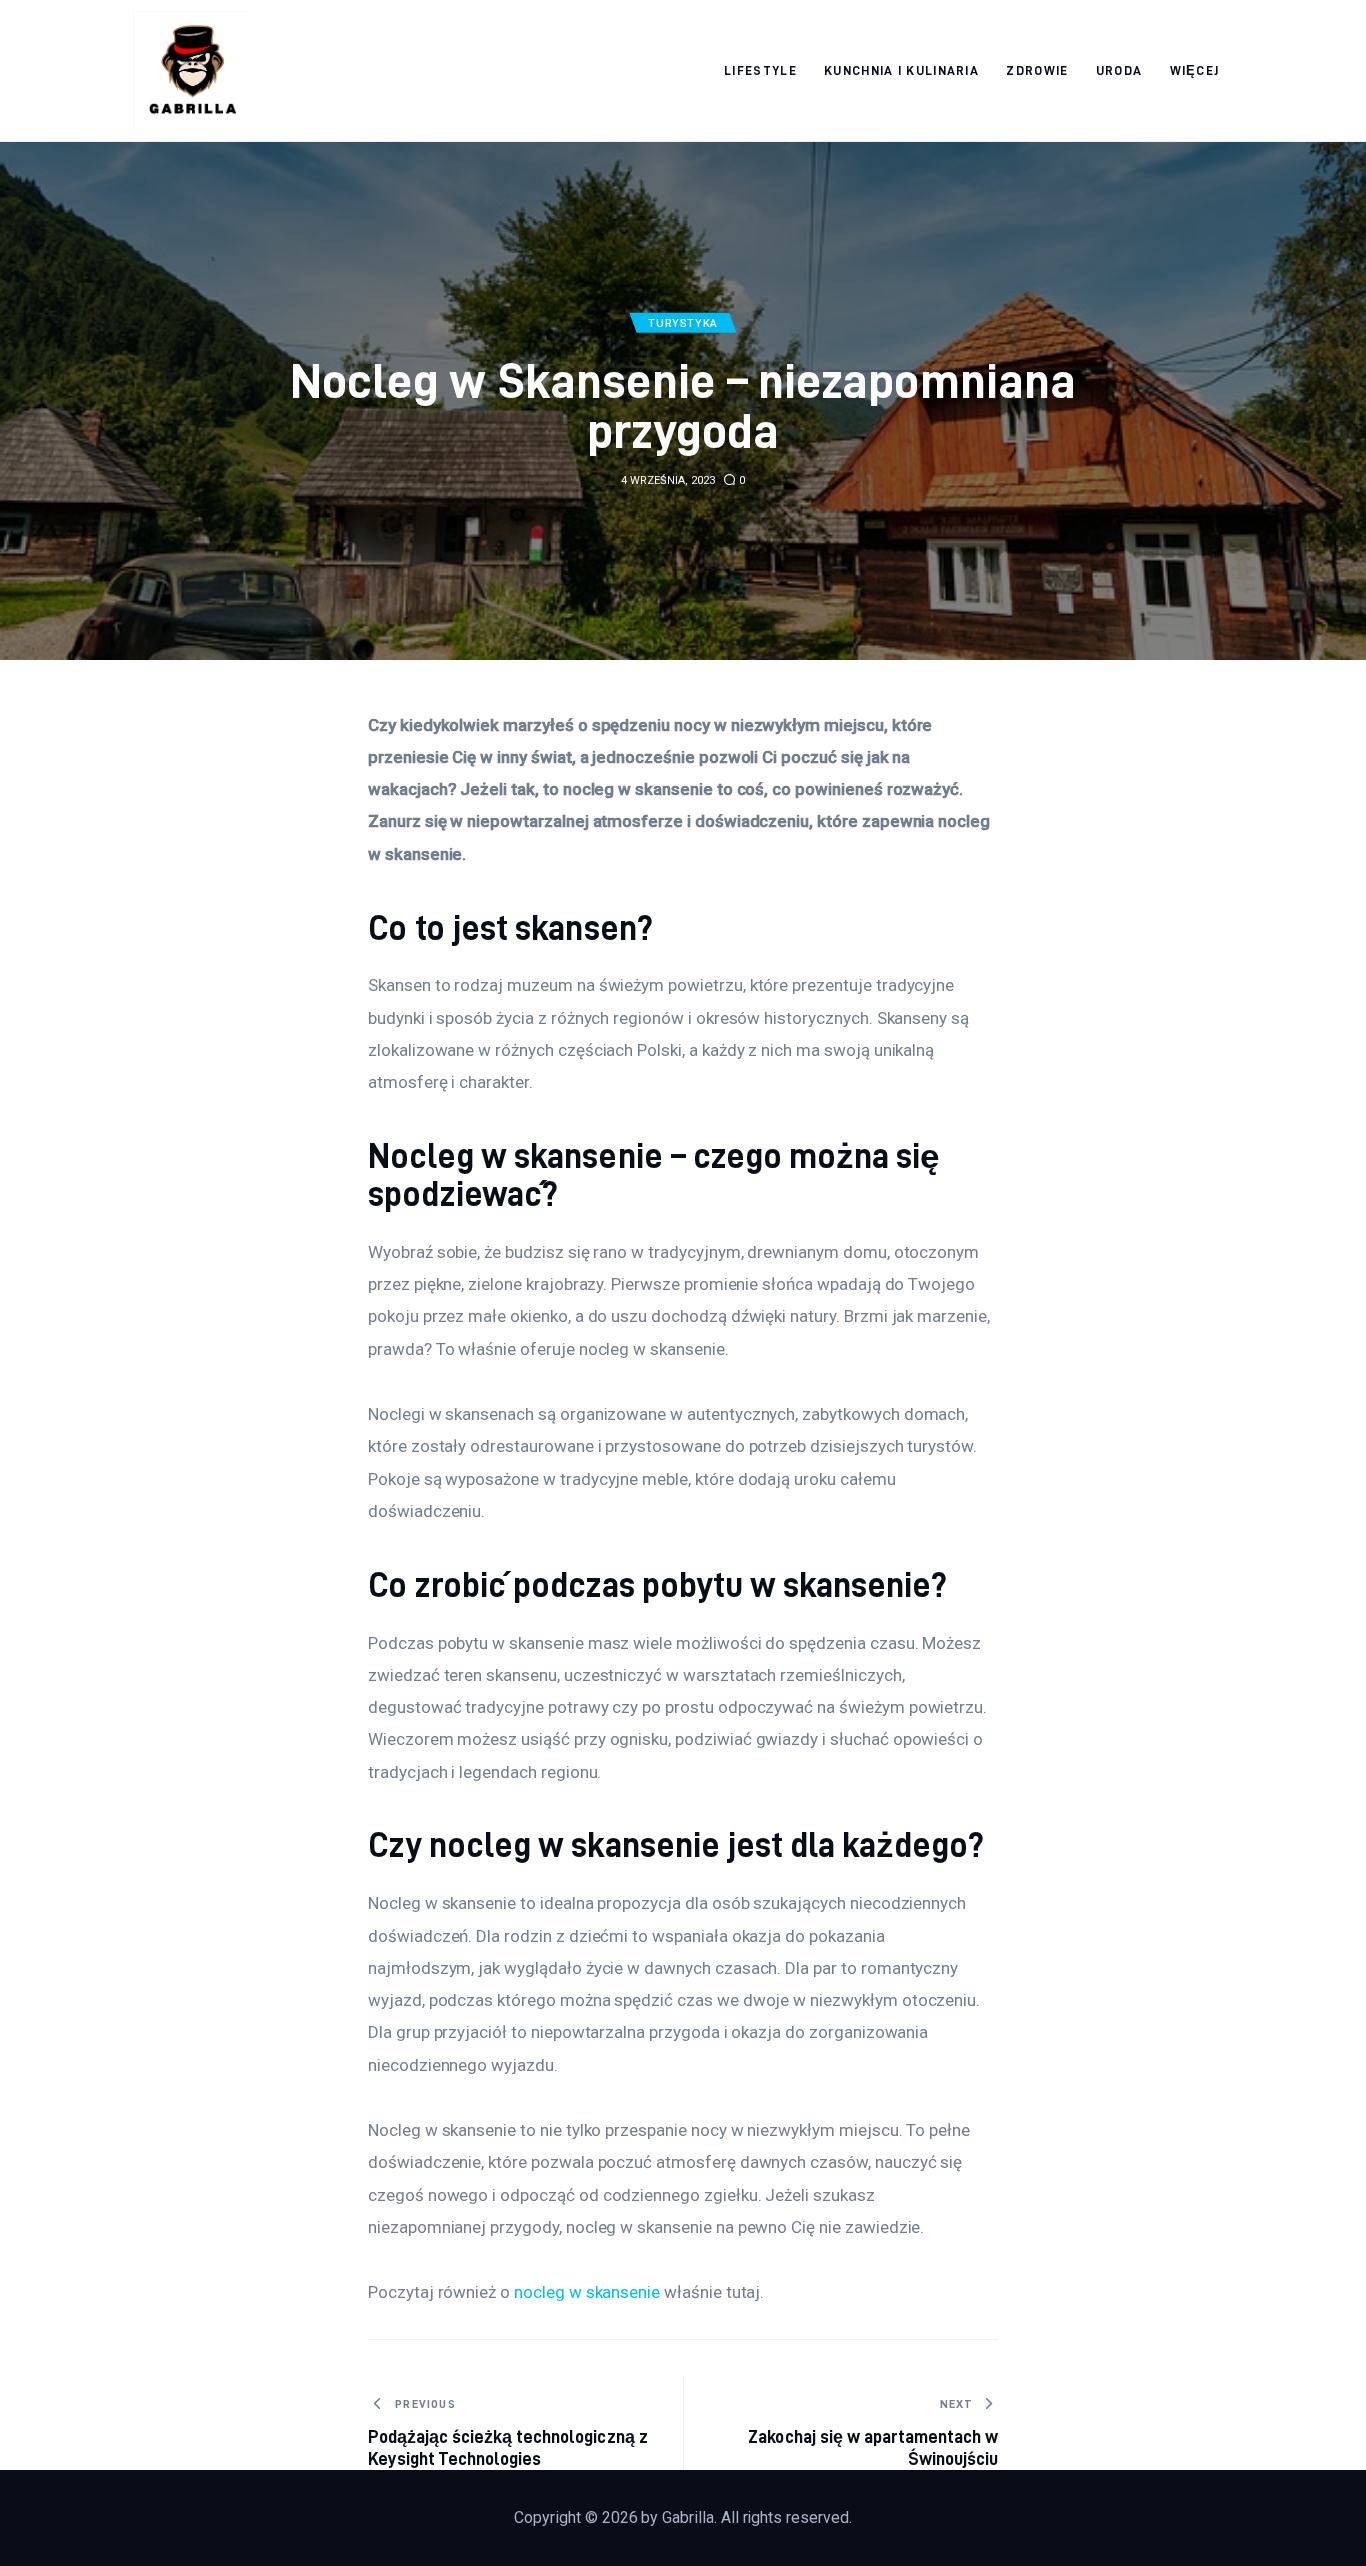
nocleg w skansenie (587, 2292)
